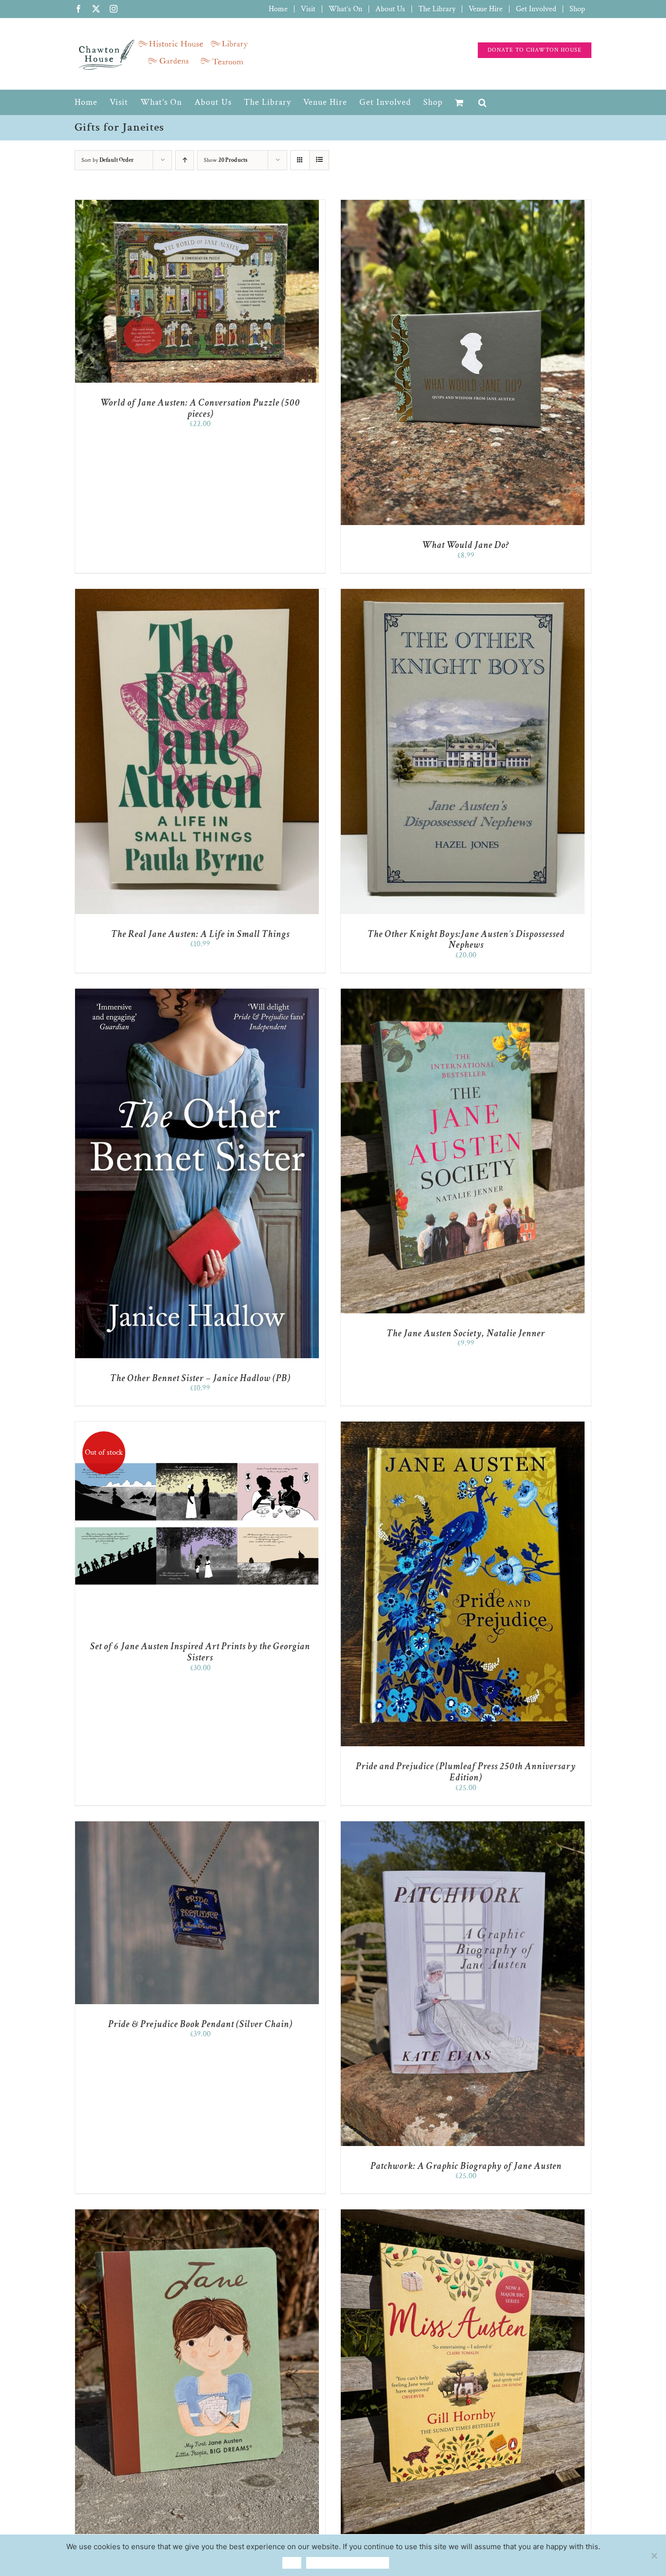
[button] (483, 102)
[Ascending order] (185, 160)
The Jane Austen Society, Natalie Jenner (466, 1333)
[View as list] (319, 160)
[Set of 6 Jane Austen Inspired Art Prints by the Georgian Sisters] (197, 1426)
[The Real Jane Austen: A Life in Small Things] (197, 594)
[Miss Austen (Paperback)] (463, 2214)
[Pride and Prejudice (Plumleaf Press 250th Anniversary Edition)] (463, 1426)
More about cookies (348, 2563)
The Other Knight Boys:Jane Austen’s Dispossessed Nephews (466, 940)
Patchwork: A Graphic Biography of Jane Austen (466, 2166)
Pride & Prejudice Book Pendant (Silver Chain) (200, 2024)
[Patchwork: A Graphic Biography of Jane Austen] (463, 1826)
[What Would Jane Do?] (463, 205)
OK (292, 2563)
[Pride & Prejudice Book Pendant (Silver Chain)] (197, 1826)
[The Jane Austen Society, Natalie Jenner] (463, 993)
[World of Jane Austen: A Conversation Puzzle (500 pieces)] (197, 205)
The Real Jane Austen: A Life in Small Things (200, 934)
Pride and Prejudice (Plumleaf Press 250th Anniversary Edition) (466, 1772)
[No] (654, 2556)
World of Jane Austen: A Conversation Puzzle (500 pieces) (200, 408)
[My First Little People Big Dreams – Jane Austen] (197, 2214)
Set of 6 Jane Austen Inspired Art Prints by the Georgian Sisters (200, 1652)
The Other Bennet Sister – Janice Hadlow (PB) (200, 1378)
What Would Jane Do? (466, 545)
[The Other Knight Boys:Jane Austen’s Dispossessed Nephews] (463, 594)
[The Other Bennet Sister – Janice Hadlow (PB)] (197, 993)
